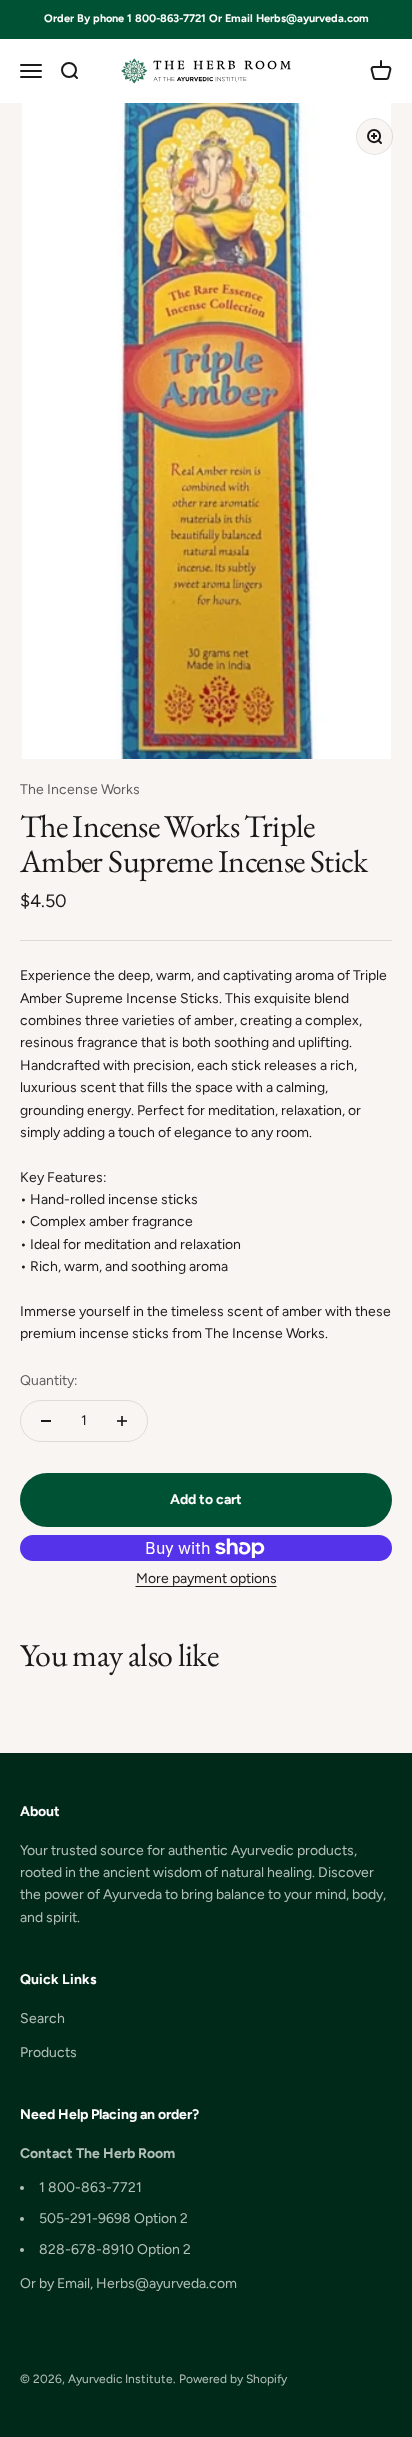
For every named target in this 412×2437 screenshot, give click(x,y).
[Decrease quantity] (46, 1421)
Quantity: (49, 1380)
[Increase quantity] (122, 1421)
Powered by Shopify (233, 2379)
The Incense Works (80, 789)
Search (42, 2018)
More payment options (206, 1578)
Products (48, 2052)
